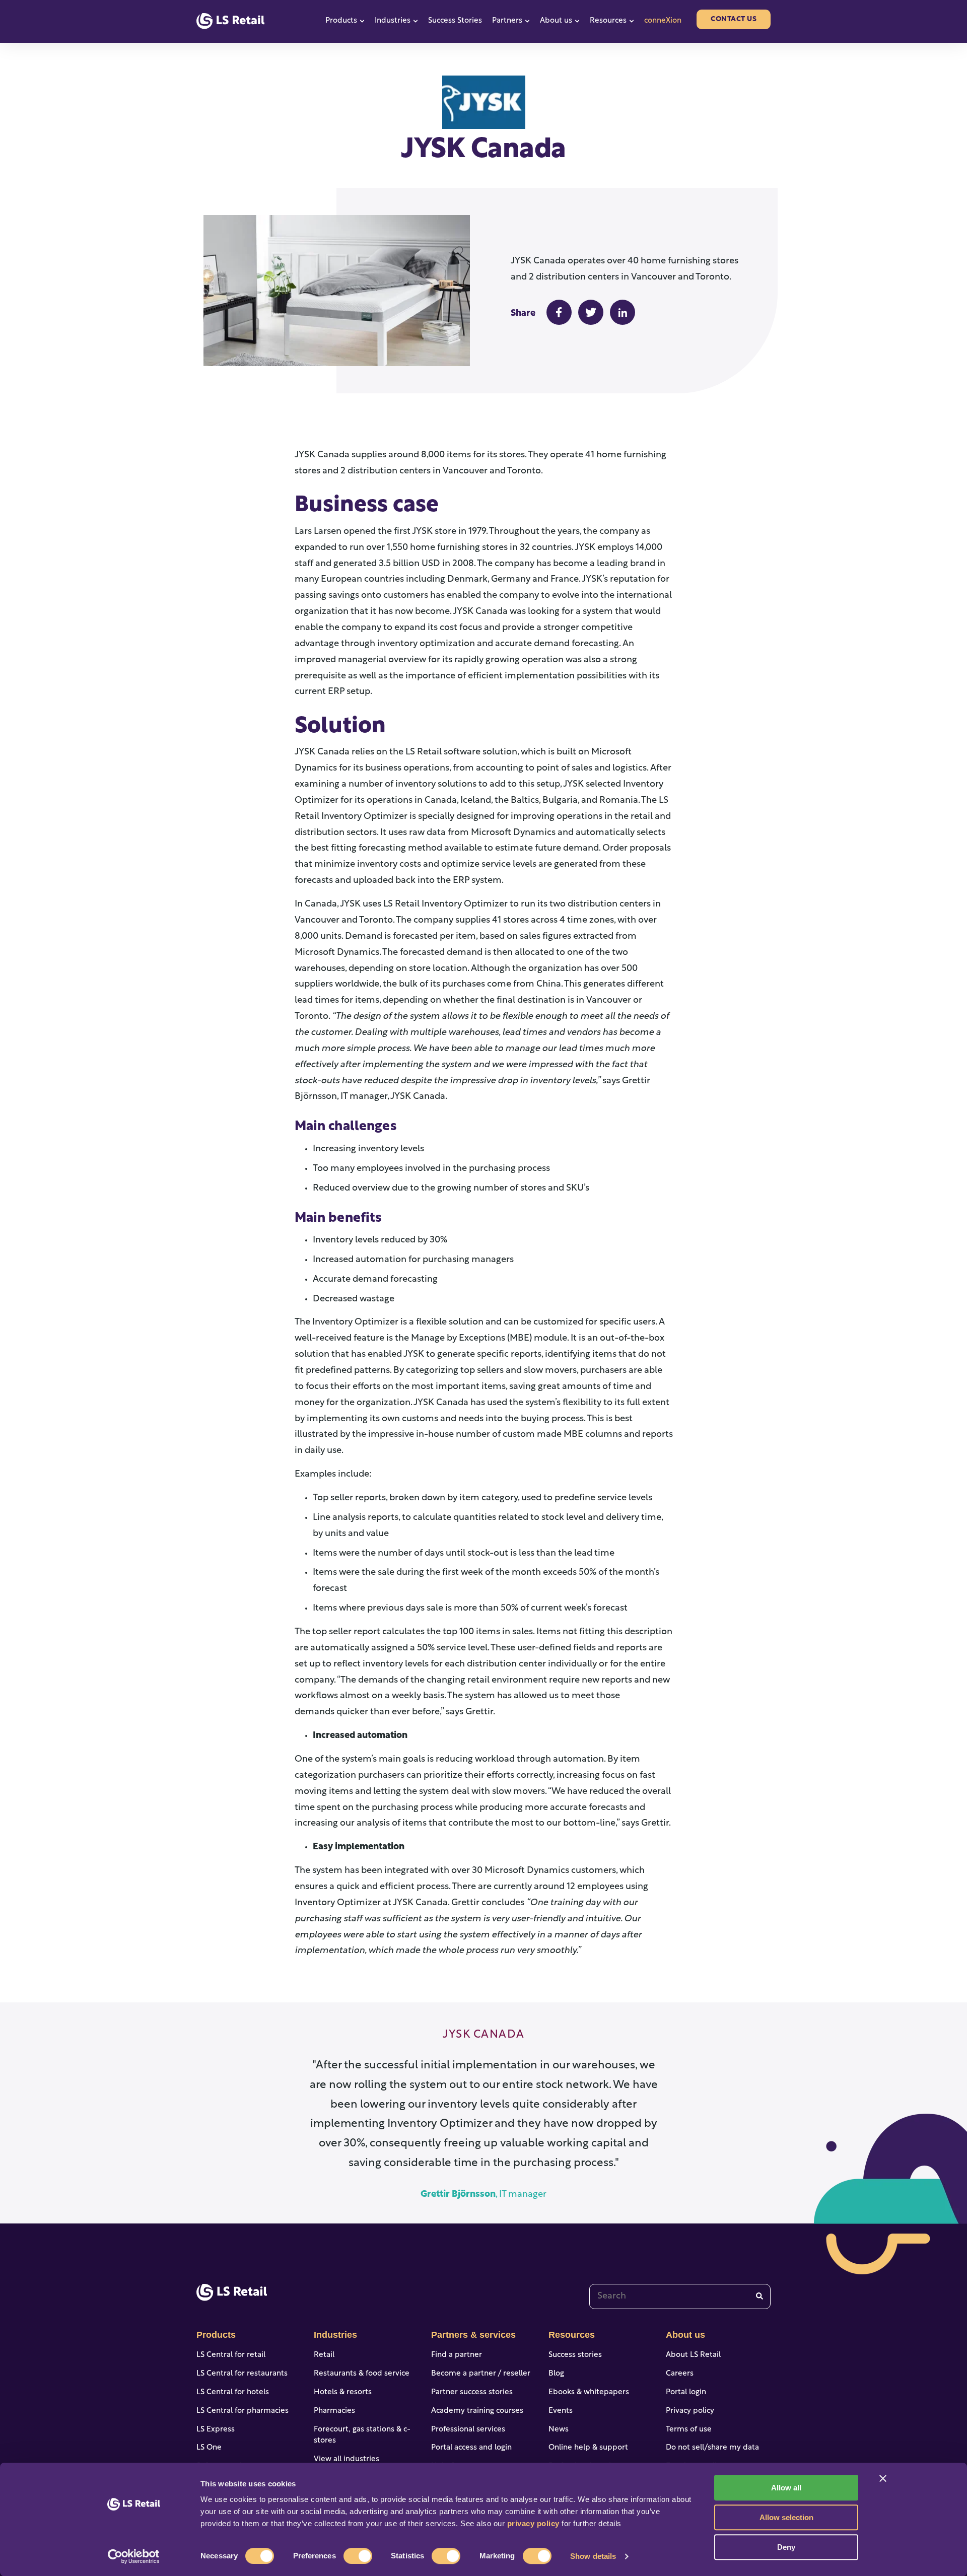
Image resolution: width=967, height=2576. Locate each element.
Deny (786, 2547)
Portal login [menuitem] (686, 2392)
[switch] (358, 2556)
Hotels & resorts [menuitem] (343, 2392)
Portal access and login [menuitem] (471, 2448)
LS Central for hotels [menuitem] (233, 2392)
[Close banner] (883, 2478)
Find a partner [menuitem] (457, 2355)
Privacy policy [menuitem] (690, 2411)
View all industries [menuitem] (347, 2459)
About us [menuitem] (685, 2335)
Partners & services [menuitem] (473, 2335)
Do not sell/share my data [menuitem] (712, 2448)
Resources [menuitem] (572, 2335)
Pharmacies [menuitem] (334, 2411)
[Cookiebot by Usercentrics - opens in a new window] (134, 2556)
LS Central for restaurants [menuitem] (242, 2374)
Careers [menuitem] (680, 2374)
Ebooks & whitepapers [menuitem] (589, 2392)
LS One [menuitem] (209, 2448)
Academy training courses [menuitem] (477, 2411)
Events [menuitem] (561, 2411)
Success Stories (455, 21)
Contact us (734, 19)
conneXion (663, 21)
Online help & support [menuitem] (588, 2448)
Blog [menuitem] (556, 2374)
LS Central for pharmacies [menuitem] (243, 2411)
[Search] (759, 2296)
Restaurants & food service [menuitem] (362, 2374)
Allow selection (786, 2517)
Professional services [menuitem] (468, 2430)
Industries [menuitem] (335, 2335)
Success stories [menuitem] (575, 2355)
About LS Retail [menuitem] (693, 2355)
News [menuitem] (559, 2430)
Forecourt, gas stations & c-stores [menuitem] (362, 2435)
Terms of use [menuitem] (689, 2430)
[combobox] (680, 2296)
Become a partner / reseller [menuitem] (481, 2374)
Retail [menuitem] (324, 2355)
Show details (593, 2556)
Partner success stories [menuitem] (472, 2392)
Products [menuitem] (216, 2335)
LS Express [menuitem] (216, 2430)
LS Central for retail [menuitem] (231, 2355)
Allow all (786, 2488)
